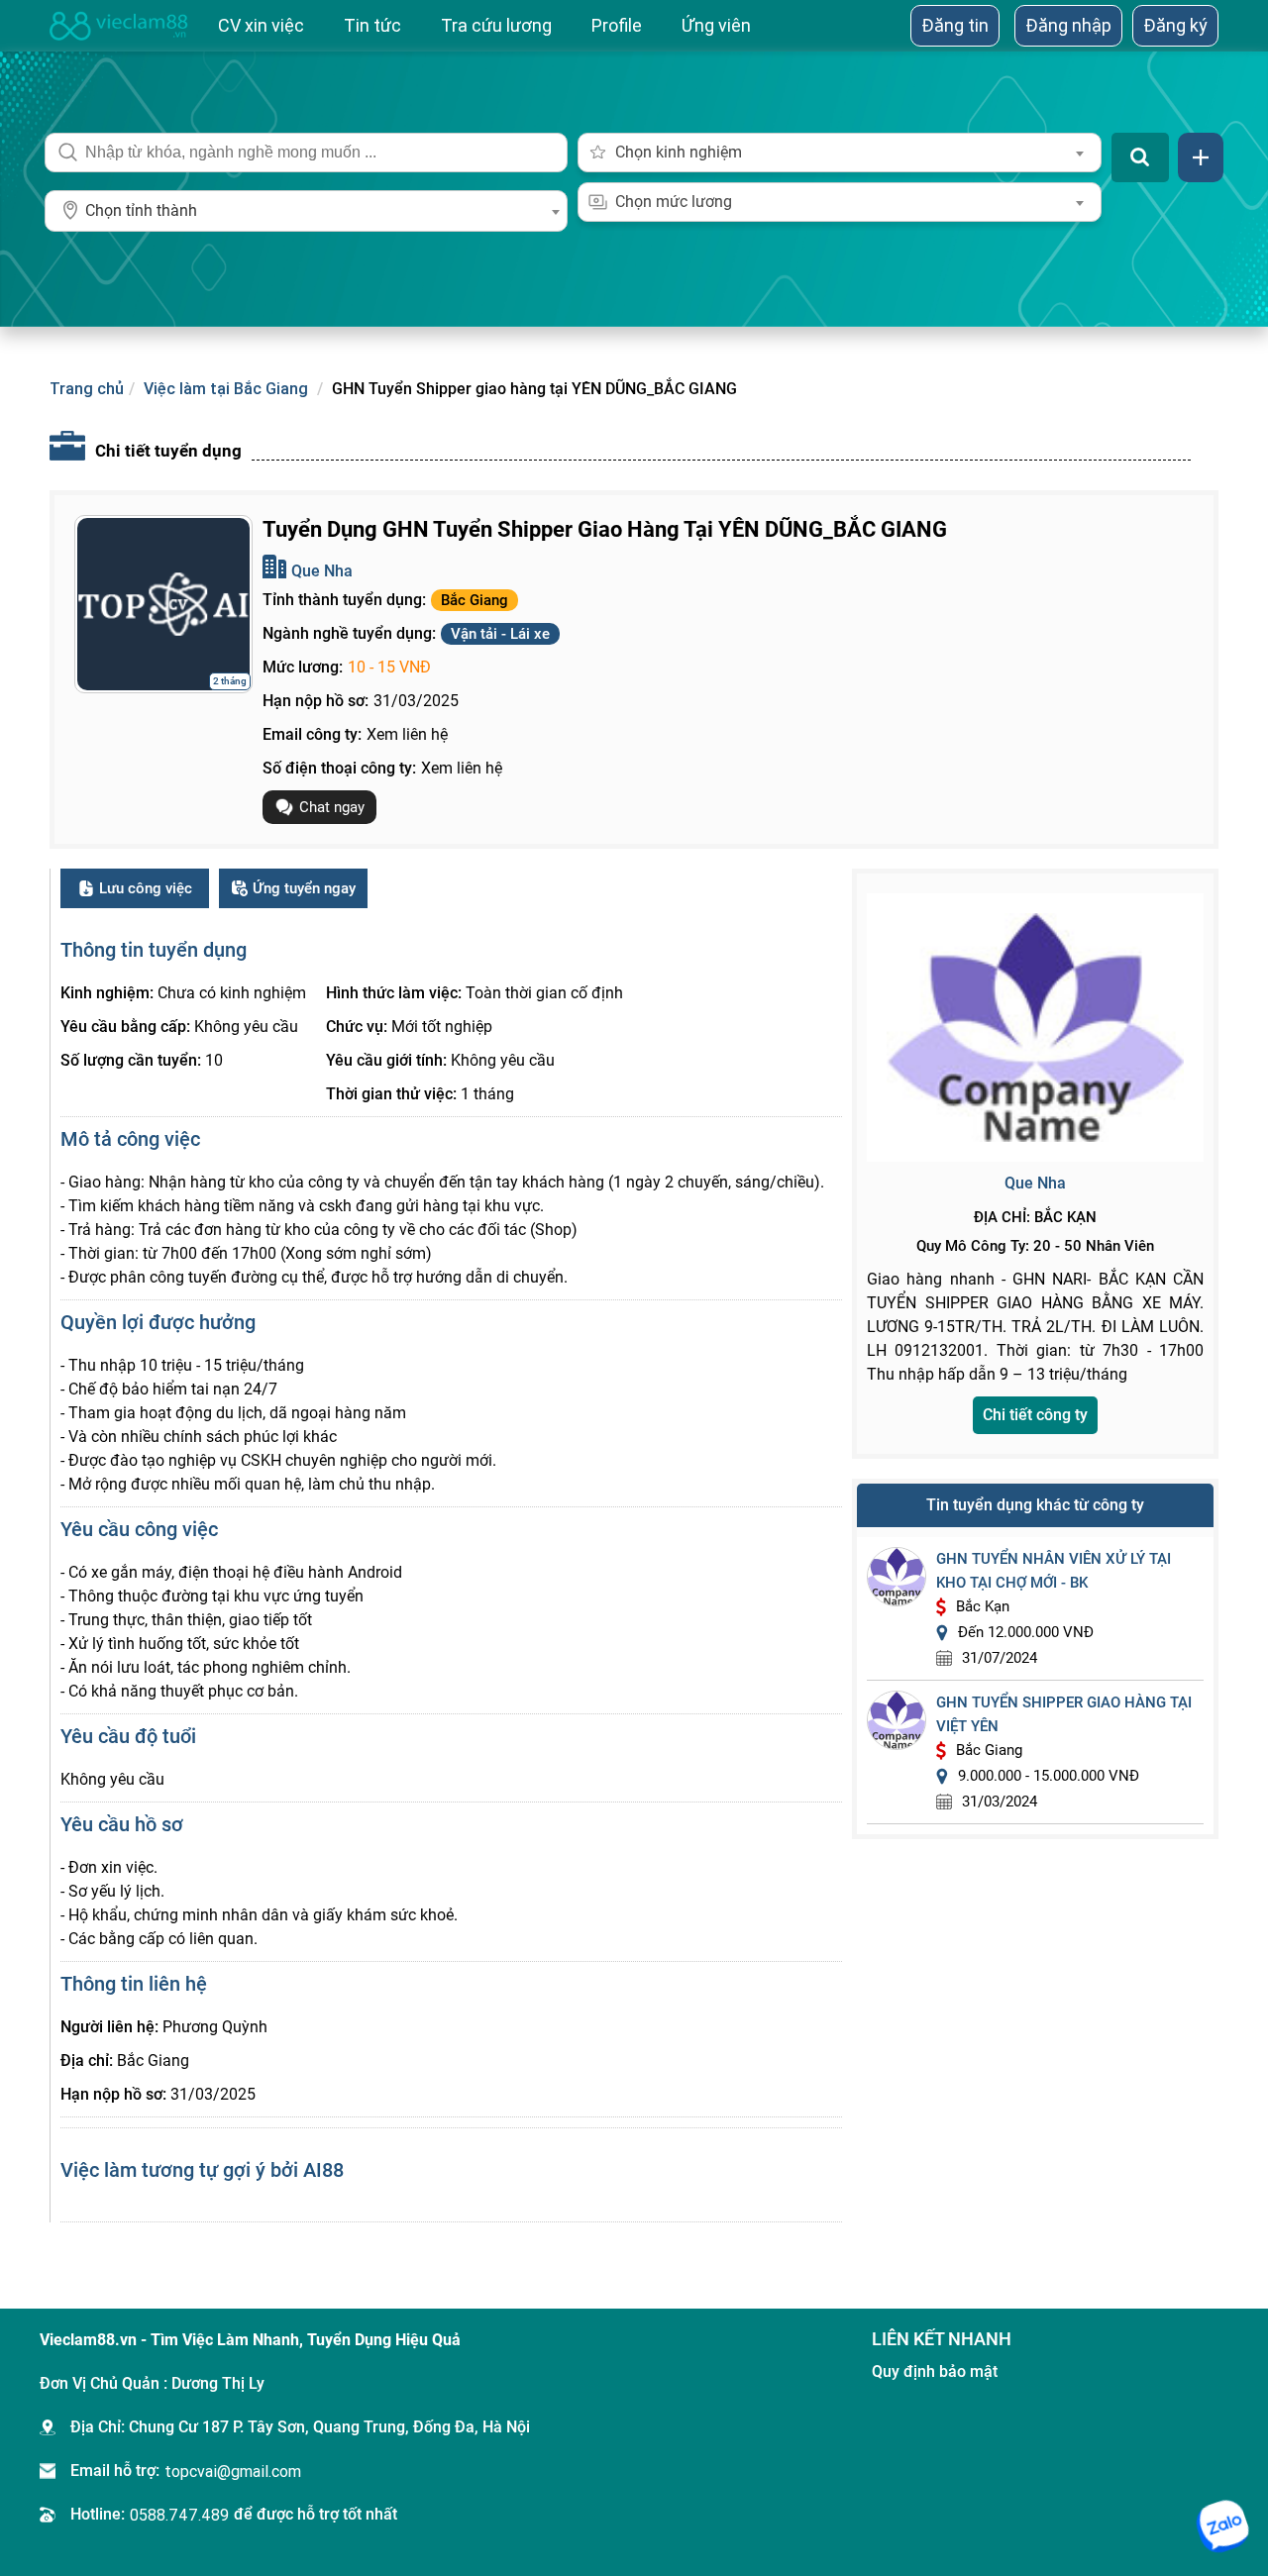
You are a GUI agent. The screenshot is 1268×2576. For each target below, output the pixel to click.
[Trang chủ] (119, 26)
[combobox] (306, 211)
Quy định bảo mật (935, 2371)
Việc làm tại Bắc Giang (226, 388)
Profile (617, 25)
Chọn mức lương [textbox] (674, 202)
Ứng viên (716, 25)
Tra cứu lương (496, 25)
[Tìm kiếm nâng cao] (1201, 157)
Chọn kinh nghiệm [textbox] (679, 152)
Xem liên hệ (407, 734)
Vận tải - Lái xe (500, 634)
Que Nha (322, 571)
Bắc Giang (475, 600)
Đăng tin (955, 25)
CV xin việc (261, 25)
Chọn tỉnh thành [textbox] (141, 210)
